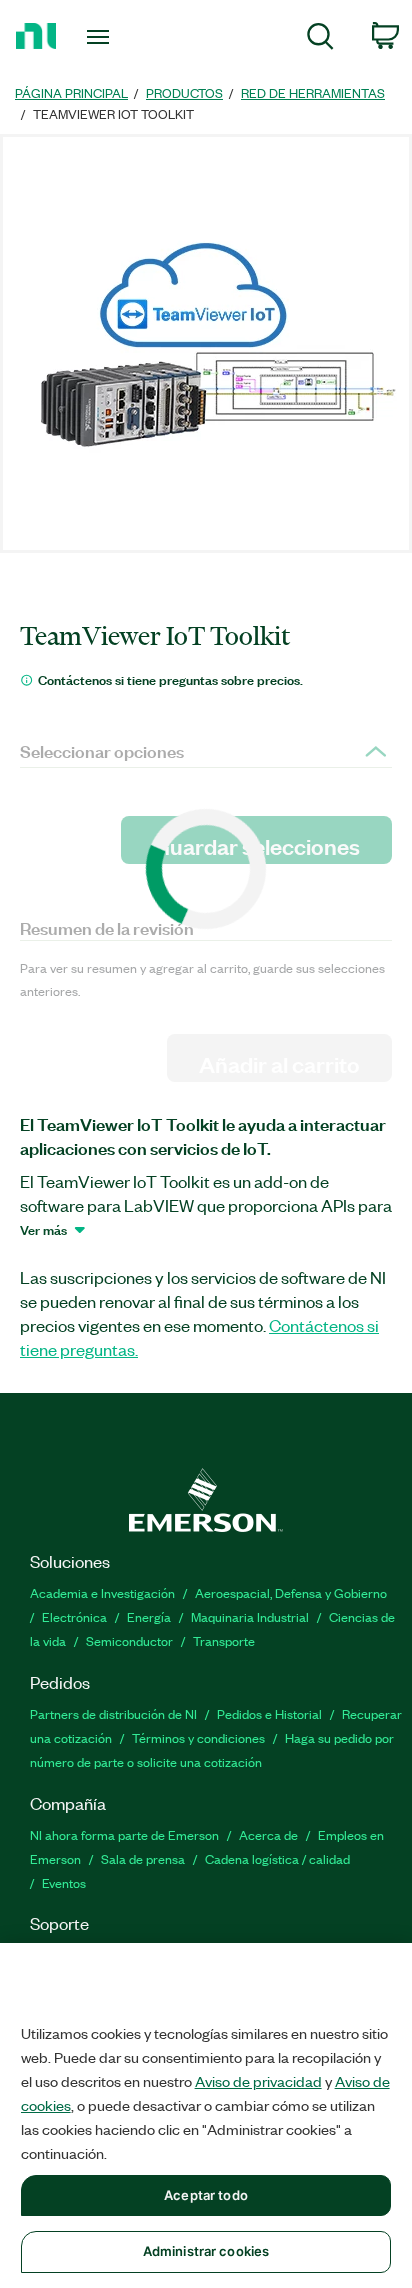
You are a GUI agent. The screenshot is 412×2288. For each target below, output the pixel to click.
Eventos (64, 1882)
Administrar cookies (206, 2251)
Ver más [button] (43, 1229)
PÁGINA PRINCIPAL (71, 92)
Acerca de (268, 1834)
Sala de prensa (143, 1858)
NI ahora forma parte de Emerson (124, 1834)
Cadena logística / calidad (277, 1858)
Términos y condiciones (198, 1737)
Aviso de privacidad (258, 2081)
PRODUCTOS (184, 92)
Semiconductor (129, 1640)
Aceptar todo (206, 2195)
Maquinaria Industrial (250, 1616)
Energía (149, 1616)
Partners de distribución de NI (113, 1713)
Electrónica (74, 1616)
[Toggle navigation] (102, 37)
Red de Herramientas (313, 92)
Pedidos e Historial (269, 1713)
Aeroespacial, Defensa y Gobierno (291, 1592)
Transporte (224, 1640)
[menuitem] (320, 39)
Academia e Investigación (102, 1592)
